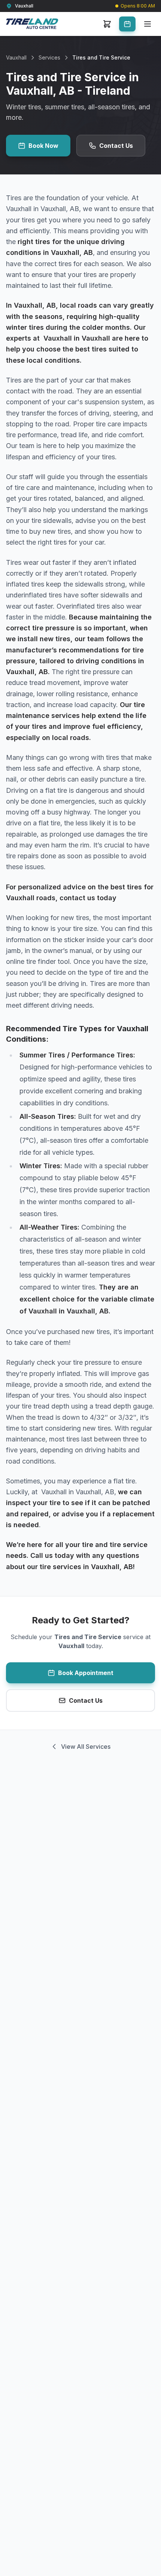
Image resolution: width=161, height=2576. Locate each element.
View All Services (86, 1747)
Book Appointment (86, 1673)
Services (49, 57)
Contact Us (116, 146)
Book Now (43, 146)
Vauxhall (16, 57)
